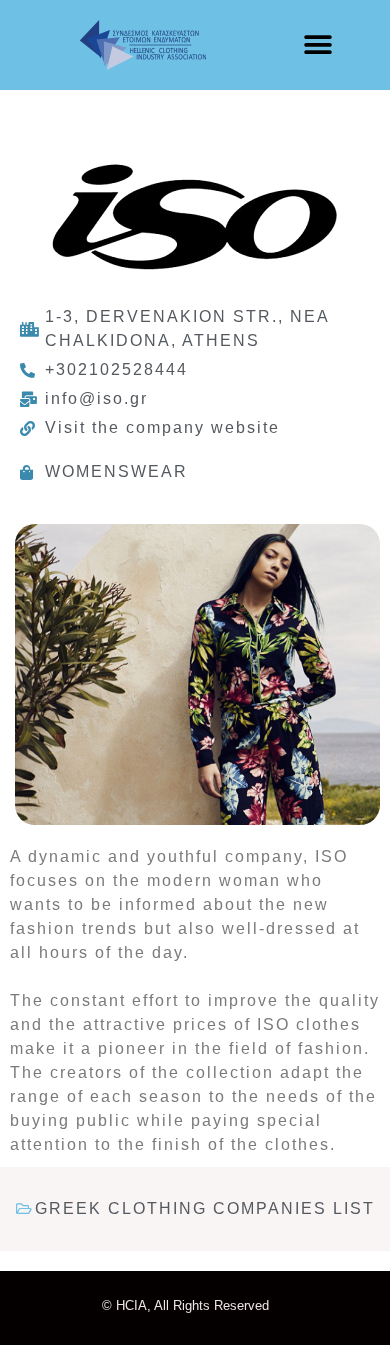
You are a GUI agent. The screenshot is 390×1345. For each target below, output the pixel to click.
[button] (317, 45)
